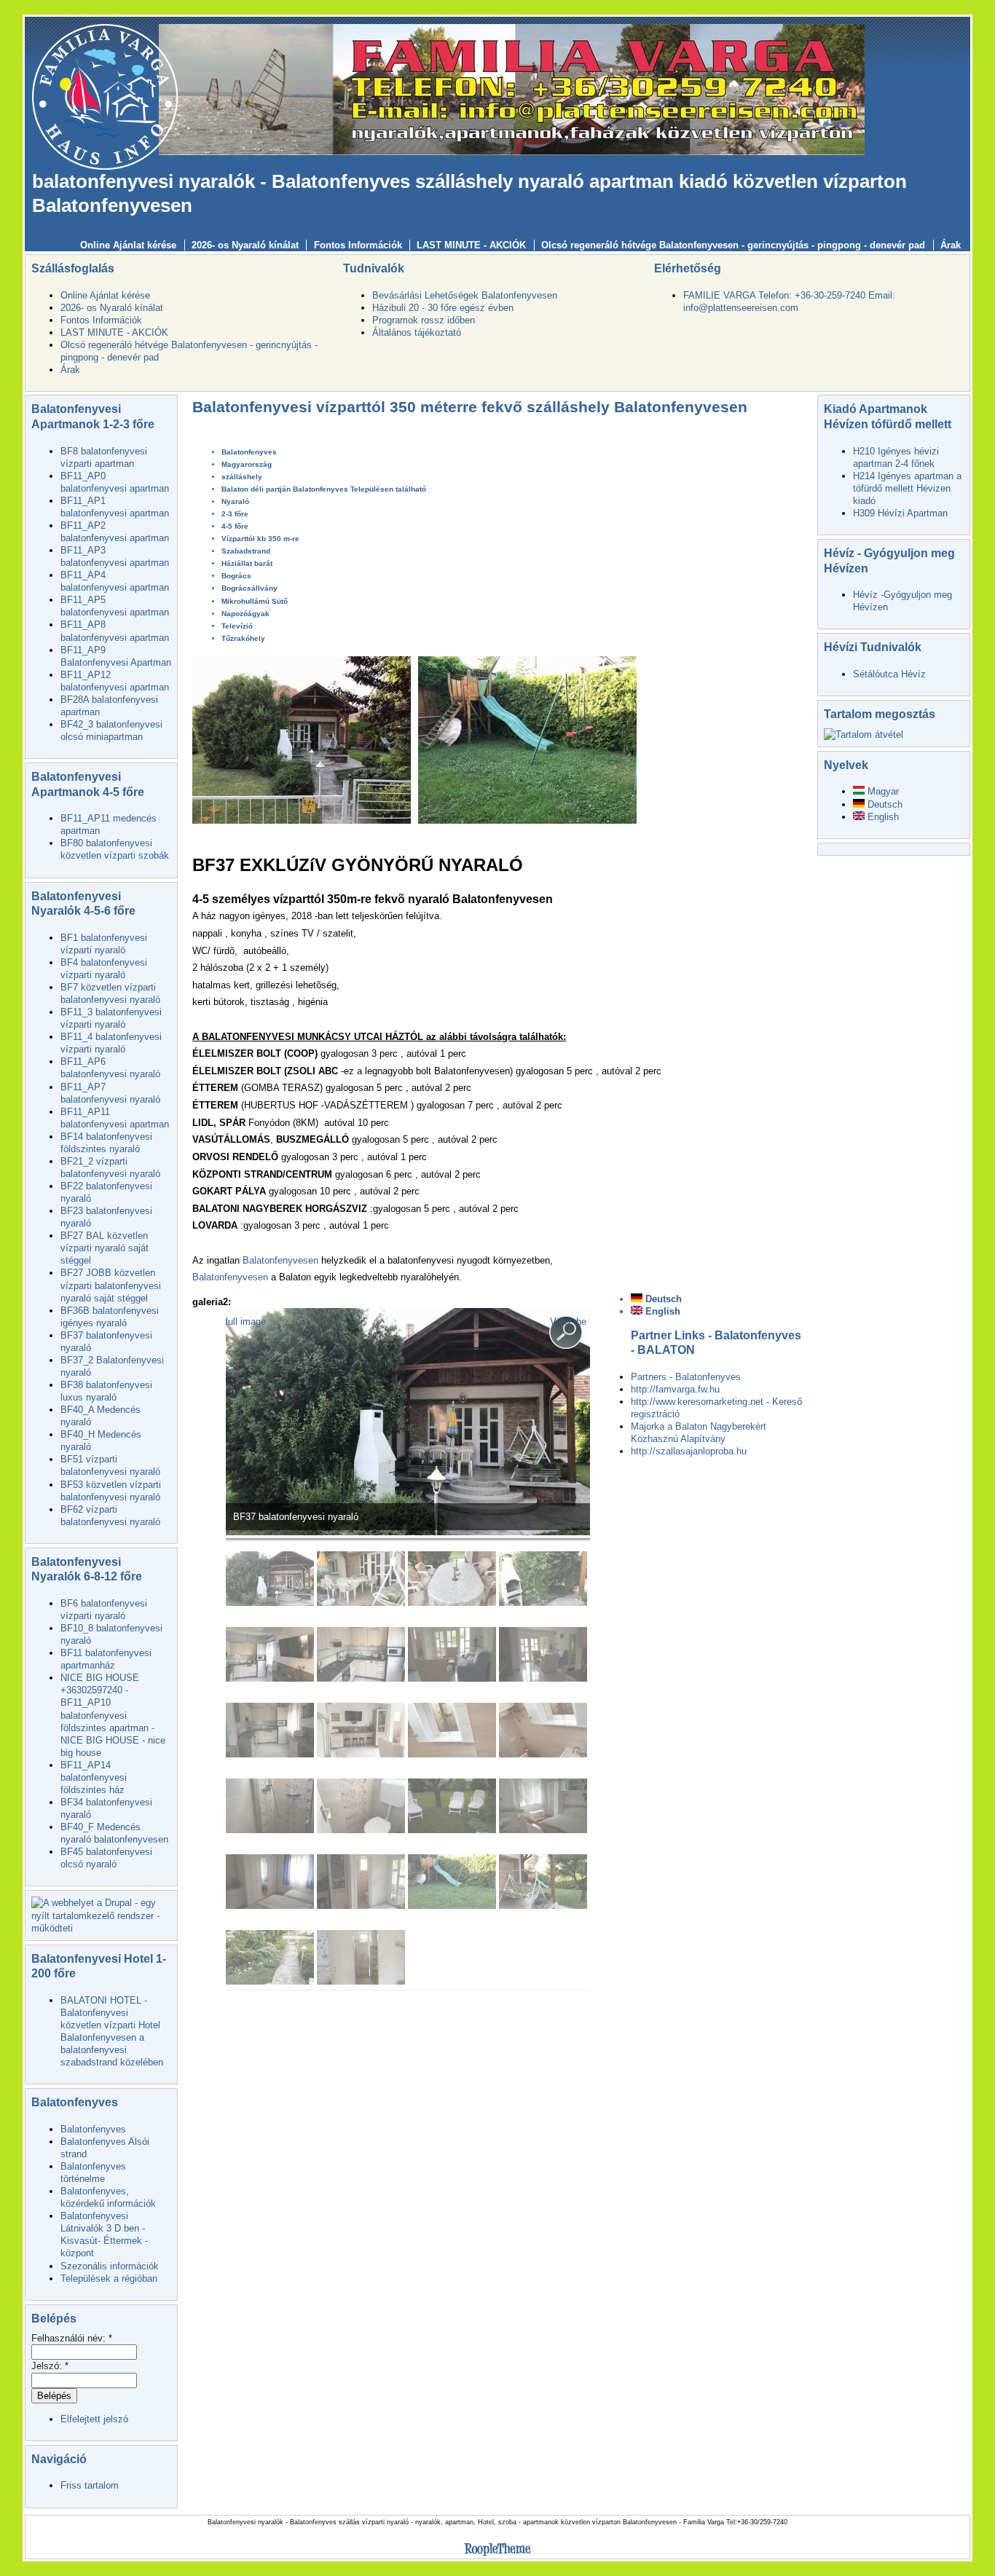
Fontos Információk (358, 245)
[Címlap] (105, 96)
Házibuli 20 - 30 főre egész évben (443, 308)
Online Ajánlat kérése (128, 245)
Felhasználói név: (72, 2338)
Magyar (882, 791)
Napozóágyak (245, 614)
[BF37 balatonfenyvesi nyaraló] (408, 1532)
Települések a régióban (109, 2278)
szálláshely (242, 477)
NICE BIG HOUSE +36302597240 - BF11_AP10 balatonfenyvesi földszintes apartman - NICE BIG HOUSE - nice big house (113, 1715)
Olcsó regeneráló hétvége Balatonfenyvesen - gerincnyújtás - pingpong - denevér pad (733, 245)
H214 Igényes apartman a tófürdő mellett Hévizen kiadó (907, 488)
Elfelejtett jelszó (94, 2419)
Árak (951, 245)
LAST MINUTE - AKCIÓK (471, 245)
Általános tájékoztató (417, 332)
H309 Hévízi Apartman (900, 513)
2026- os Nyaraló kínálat (245, 245)
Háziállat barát (247, 563)
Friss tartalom (90, 2485)
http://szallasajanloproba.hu (689, 1451)
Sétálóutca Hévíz (889, 674)
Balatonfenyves (93, 2129)
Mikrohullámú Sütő (255, 601)
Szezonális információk (110, 2266)
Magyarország (247, 464)
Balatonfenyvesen (280, 1260)
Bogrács (236, 576)
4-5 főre (235, 526)
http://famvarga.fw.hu (675, 1389)
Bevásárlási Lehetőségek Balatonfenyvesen (465, 295)
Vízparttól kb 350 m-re (260, 539)
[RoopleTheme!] (497, 2556)
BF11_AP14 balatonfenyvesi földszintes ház (94, 1777)
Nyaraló (235, 501)
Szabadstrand (246, 551)
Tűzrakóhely (243, 638)
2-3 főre (235, 514)
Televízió (237, 626)
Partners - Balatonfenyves (686, 1377)
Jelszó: (50, 2366)
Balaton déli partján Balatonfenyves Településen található (324, 489)
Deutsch (662, 1299)
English (661, 1311)
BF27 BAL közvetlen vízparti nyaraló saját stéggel (105, 1248)
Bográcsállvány (249, 588)
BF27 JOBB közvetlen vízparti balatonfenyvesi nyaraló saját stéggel (111, 1285)
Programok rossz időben (424, 320)
